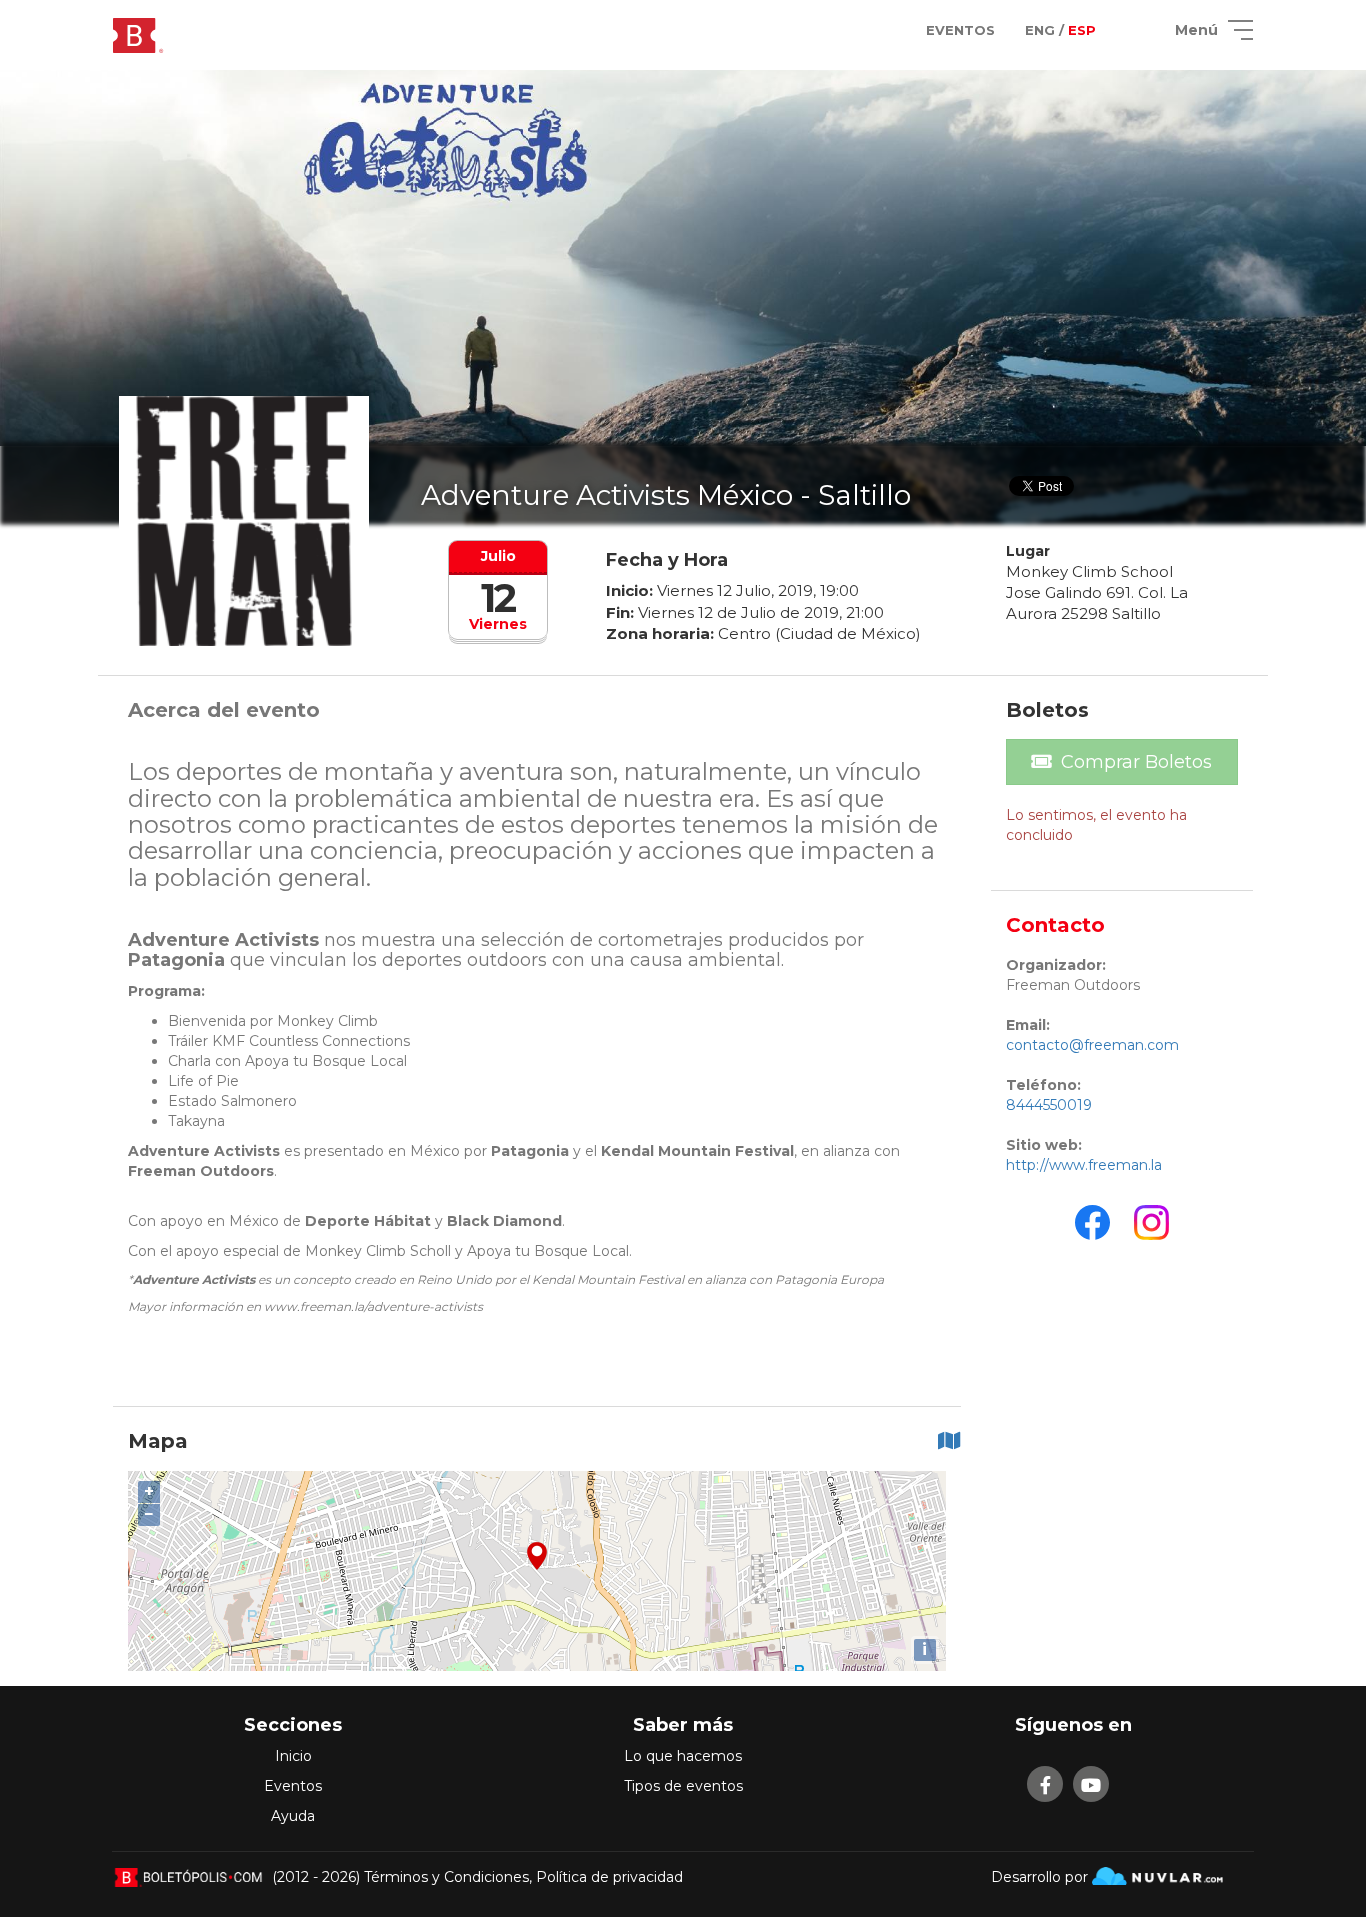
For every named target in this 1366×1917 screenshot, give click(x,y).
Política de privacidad (609, 1877)
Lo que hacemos (683, 1756)
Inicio (293, 1756)
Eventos (293, 1786)
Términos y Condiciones (446, 1877)
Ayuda (293, 1816)
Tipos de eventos (683, 1786)
